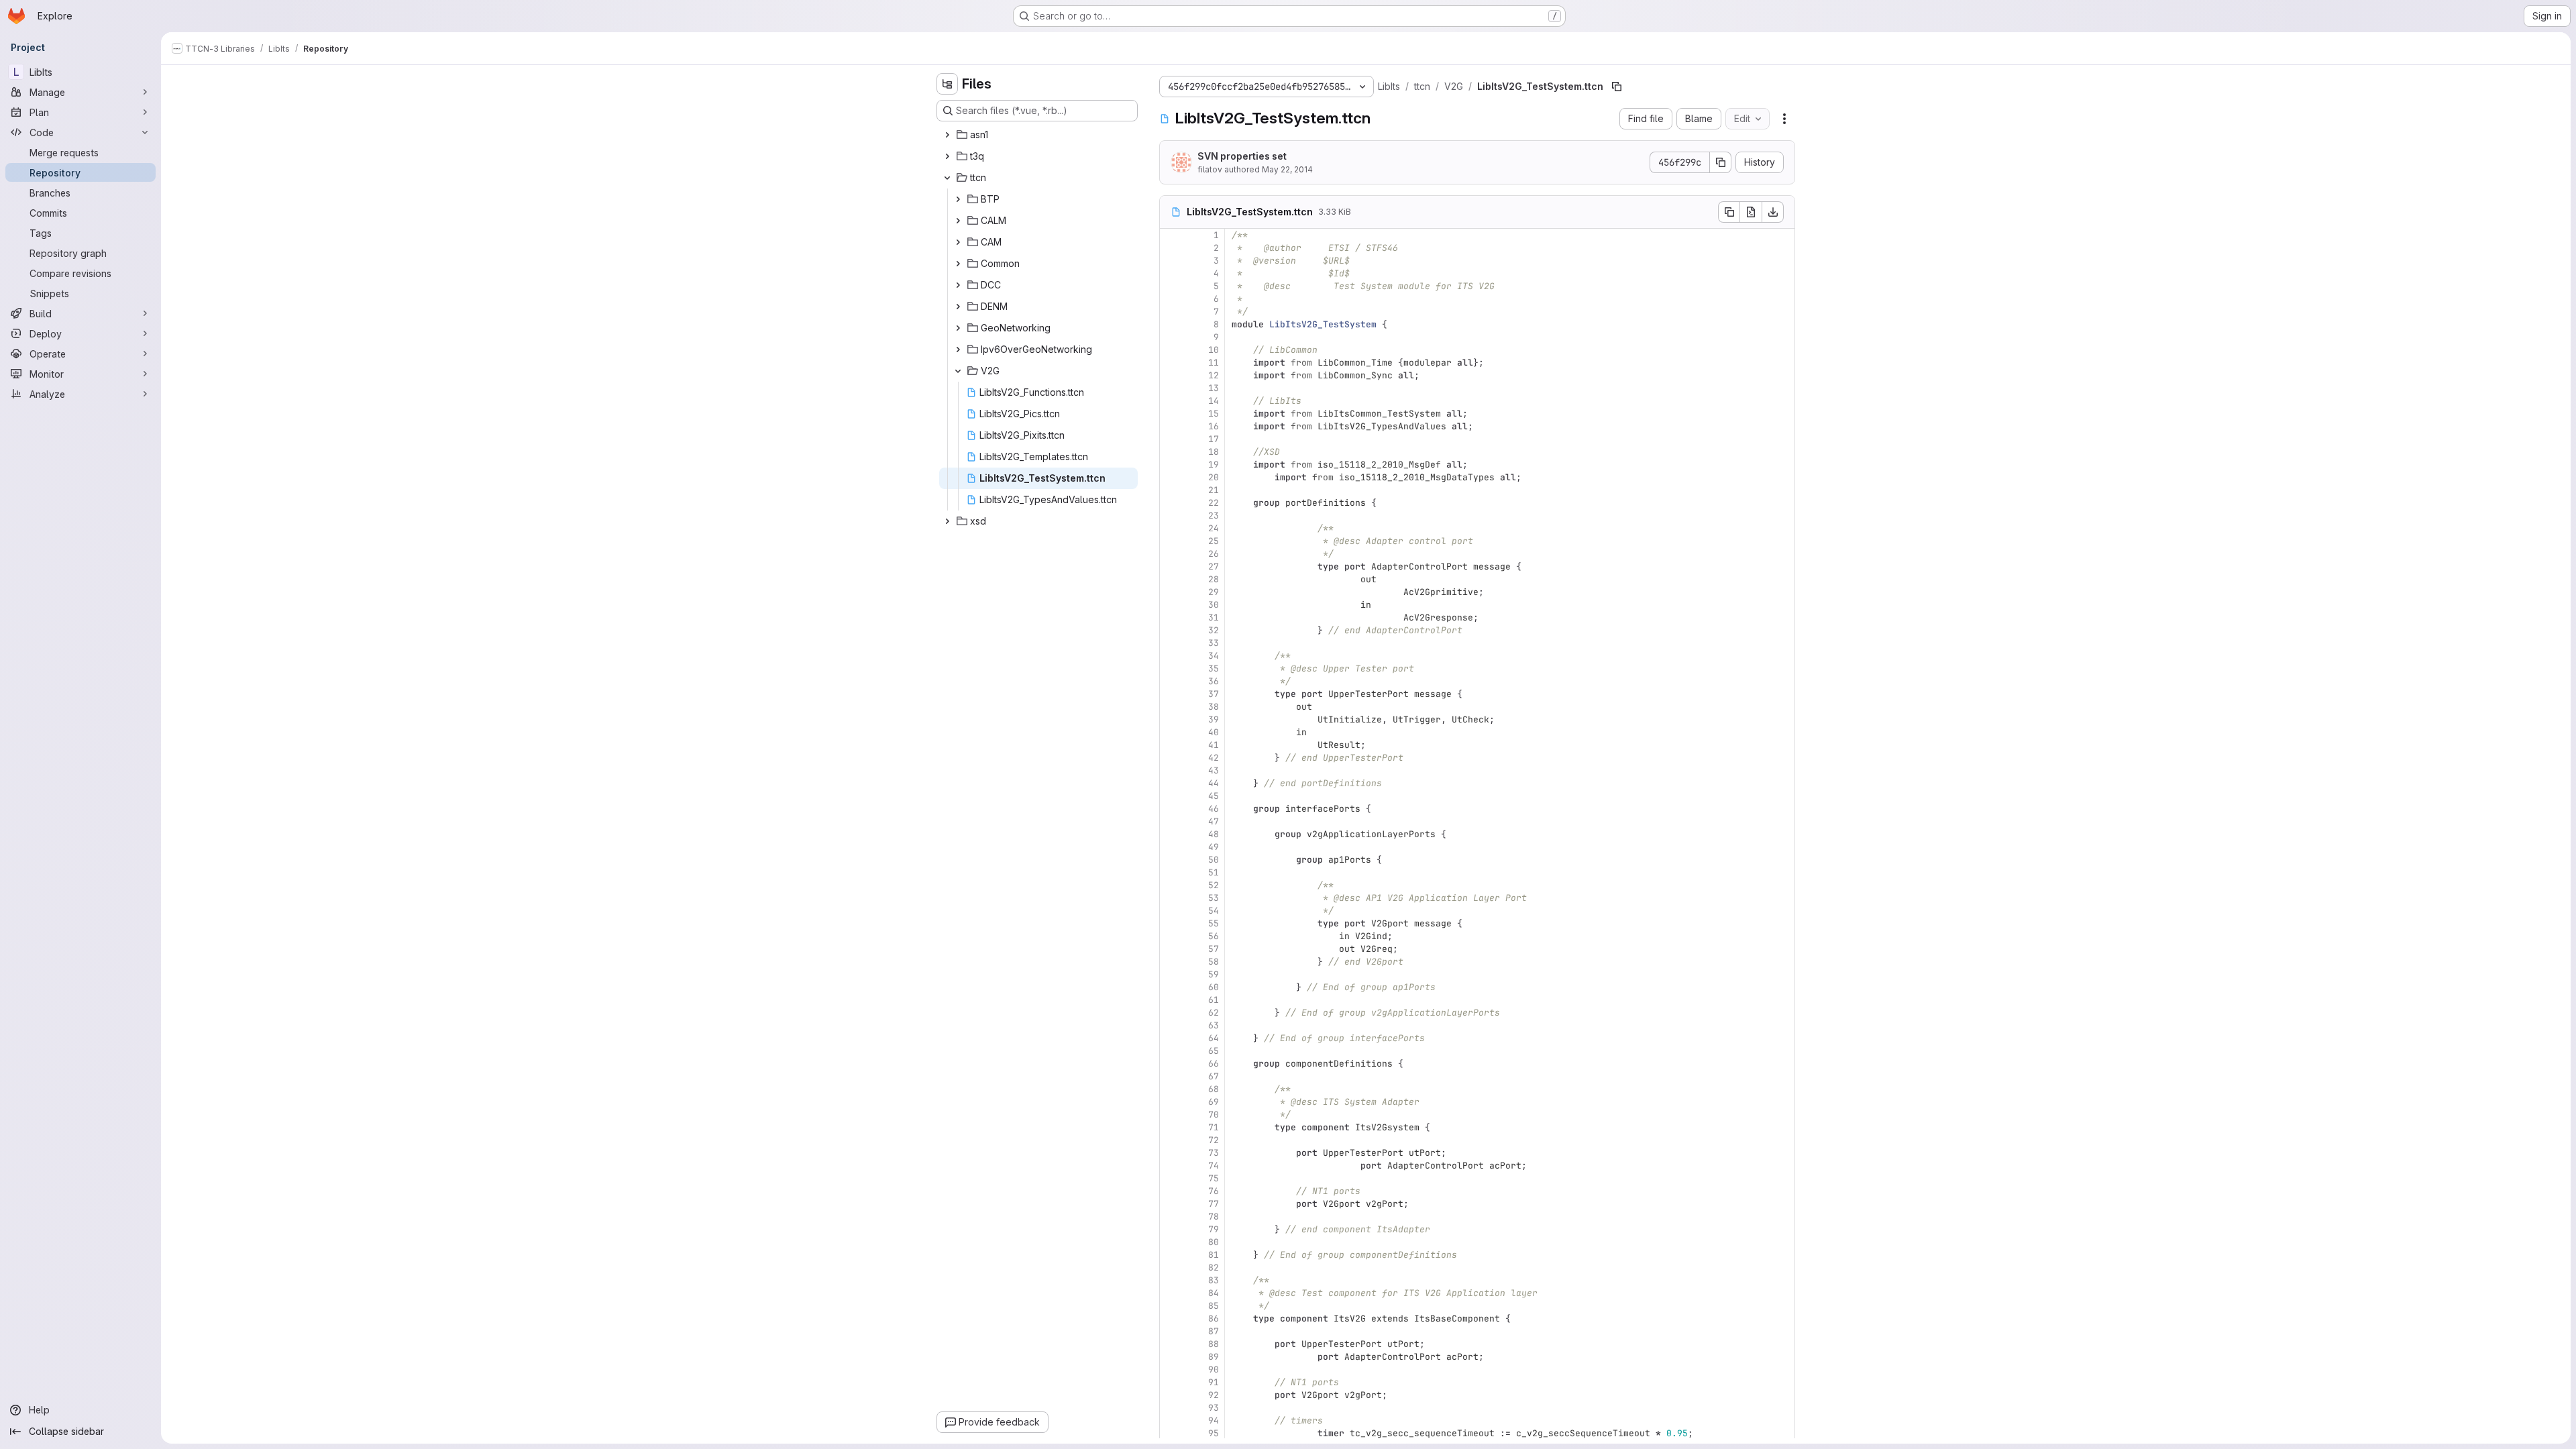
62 (1214, 1013)
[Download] (1773, 212)
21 (1214, 490)
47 (1214, 821)
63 (1214, 1025)
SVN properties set (1242, 156)
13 (1214, 388)
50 (1214, 860)
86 (1214, 1319)
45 (1214, 796)
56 (1214, 936)
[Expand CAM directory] (958, 242)
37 (1214, 694)
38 (1214, 707)
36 (1214, 681)
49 (1214, 847)
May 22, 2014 (1287, 169)
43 (1214, 770)
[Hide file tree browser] (947, 84)
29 (1214, 592)
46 (1214, 809)
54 (1214, 911)
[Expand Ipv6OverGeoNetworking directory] (958, 350)
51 (1214, 872)
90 (1214, 1370)
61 (1214, 1000)
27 (1214, 567)
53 (1214, 898)
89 (1214, 1357)
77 (1214, 1204)
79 (1214, 1229)
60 (1214, 987)
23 (1214, 516)
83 (1214, 1280)
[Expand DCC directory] (958, 285)
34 (1214, 656)
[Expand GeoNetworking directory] (958, 328)
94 (1214, 1420)
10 (1214, 350)
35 (1214, 668)
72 (1214, 1140)
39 (1214, 719)
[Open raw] (1751, 212)
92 (1214, 1395)
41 (1214, 745)
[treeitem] (1038, 135)
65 (1214, 1051)
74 (1214, 1166)
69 (1214, 1102)
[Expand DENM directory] (958, 307)
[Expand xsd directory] (947, 521)
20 (1214, 477)
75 (1214, 1178)
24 (1214, 528)
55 (1214, 923)
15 (1214, 414)
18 (1214, 452)
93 (1214, 1408)
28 (1214, 579)
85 (1214, 1306)
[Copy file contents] (1729, 212)
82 (1214, 1268)
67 (1214, 1076)
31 (1214, 618)
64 (1214, 1038)
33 (1214, 643)
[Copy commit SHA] (1721, 162)
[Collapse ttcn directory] (947, 178)
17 (1214, 439)
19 (1214, 465)
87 (1214, 1331)
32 (1214, 630)
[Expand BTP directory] (958, 199)
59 (1214, 974)
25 (1214, 541)
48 (1214, 834)
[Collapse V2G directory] (958, 371)
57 (1214, 949)
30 (1214, 605)
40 (1214, 732)
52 (1214, 885)
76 (1214, 1191)
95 (1214, 1433)
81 (1214, 1255)
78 (1214, 1217)
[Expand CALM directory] (958, 221)
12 (1214, 375)
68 (1214, 1089)
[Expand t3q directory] (947, 156)
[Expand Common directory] (958, 264)
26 (1214, 554)
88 (1214, 1344)
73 (1214, 1153)
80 (1214, 1242)
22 (1214, 503)
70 (1214, 1115)
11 (1214, 363)
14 (1214, 401)
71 (1214, 1127)
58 (1214, 962)
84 (1214, 1293)
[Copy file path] (1617, 87)
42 (1214, 758)
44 (1214, 783)
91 (1214, 1382)
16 (1214, 426)
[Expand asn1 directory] (947, 135)
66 (1214, 1064)
